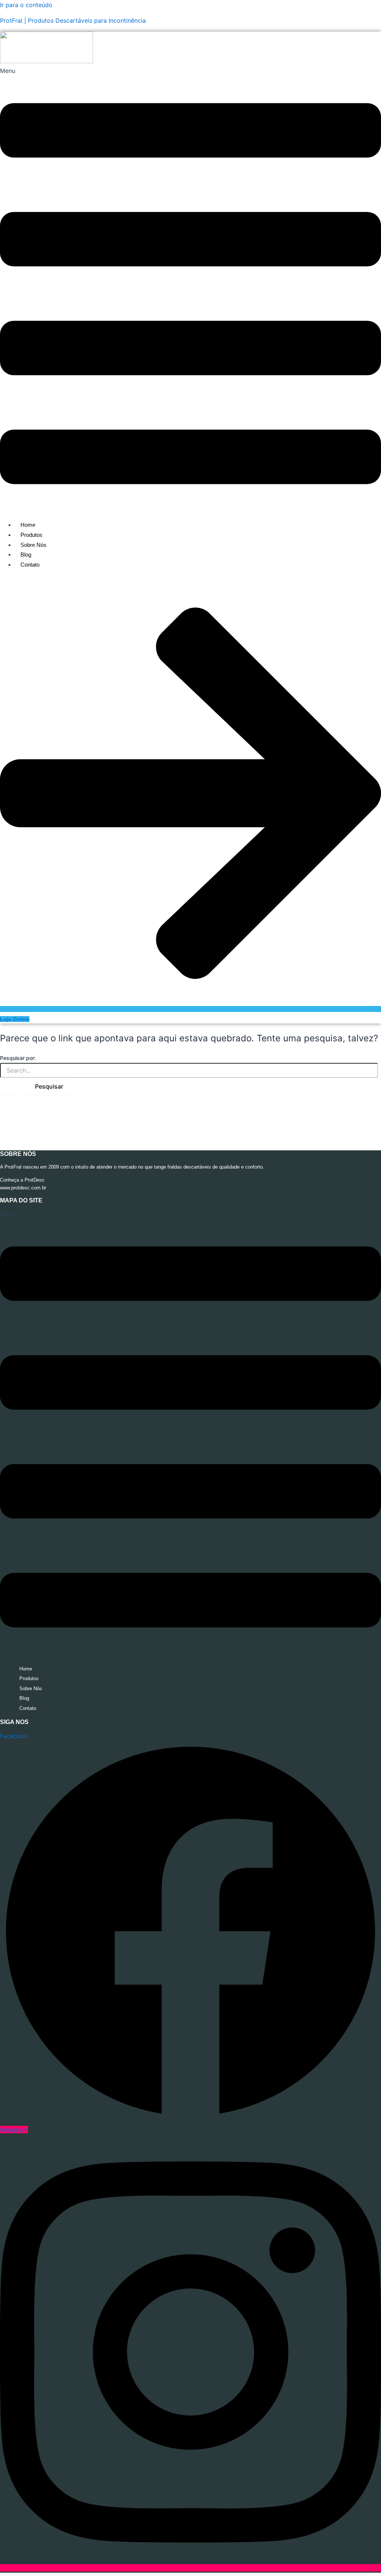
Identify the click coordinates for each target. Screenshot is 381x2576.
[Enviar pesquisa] (11, 1086)
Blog (26, 555)
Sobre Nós (33, 545)
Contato (30, 565)
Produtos (31, 535)
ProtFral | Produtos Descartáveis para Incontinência (73, 20)
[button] (190, 290)
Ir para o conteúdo (26, 5)
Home (28, 525)
